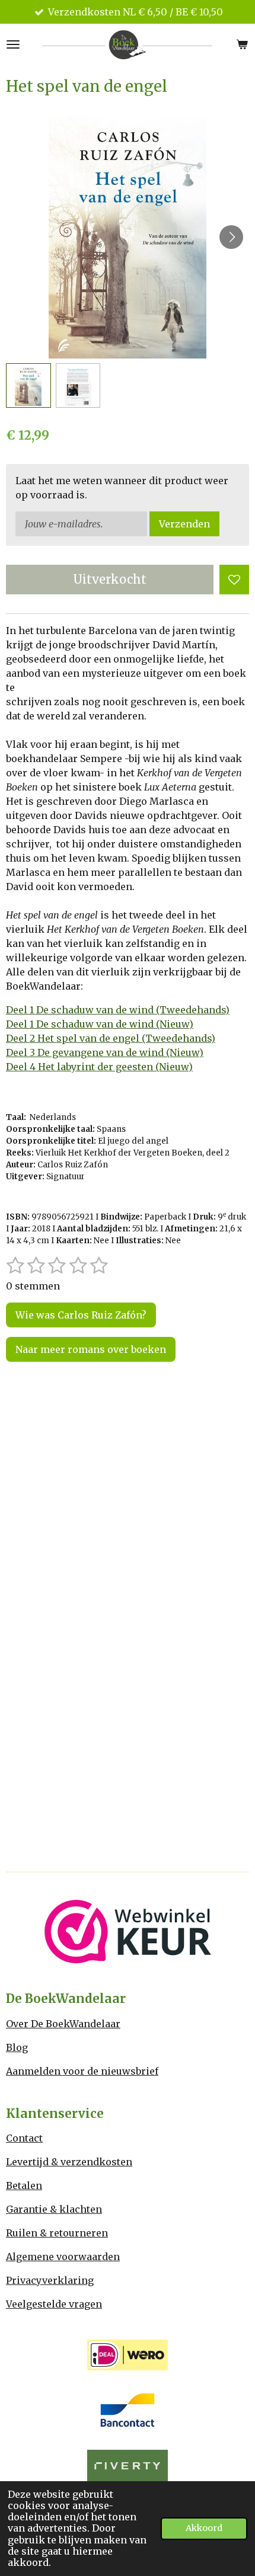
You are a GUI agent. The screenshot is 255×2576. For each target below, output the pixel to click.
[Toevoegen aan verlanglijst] (234, 580)
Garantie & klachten (54, 2209)
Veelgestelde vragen (54, 2304)
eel (20, 1024)
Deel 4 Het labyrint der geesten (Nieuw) (99, 1067)
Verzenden (184, 524)
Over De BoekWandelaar (63, 2024)
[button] (28, 386)
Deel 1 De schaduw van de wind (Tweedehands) (118, 1010)
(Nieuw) (173, 1024)
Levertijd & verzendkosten (69, 2162)
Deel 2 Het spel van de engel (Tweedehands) (111, 1038)
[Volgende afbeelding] (231, 237)
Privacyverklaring (50, 2280)
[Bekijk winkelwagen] (242, 44)
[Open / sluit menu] (13, 44)
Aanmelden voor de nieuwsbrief (82, 2071)
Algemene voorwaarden (63, 2257)
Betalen (24, 2185)
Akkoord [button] (204, 2528)
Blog (17, 2047)
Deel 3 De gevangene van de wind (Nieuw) (105, 1052)
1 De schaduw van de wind (90, 1024)
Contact (24, 2138)
